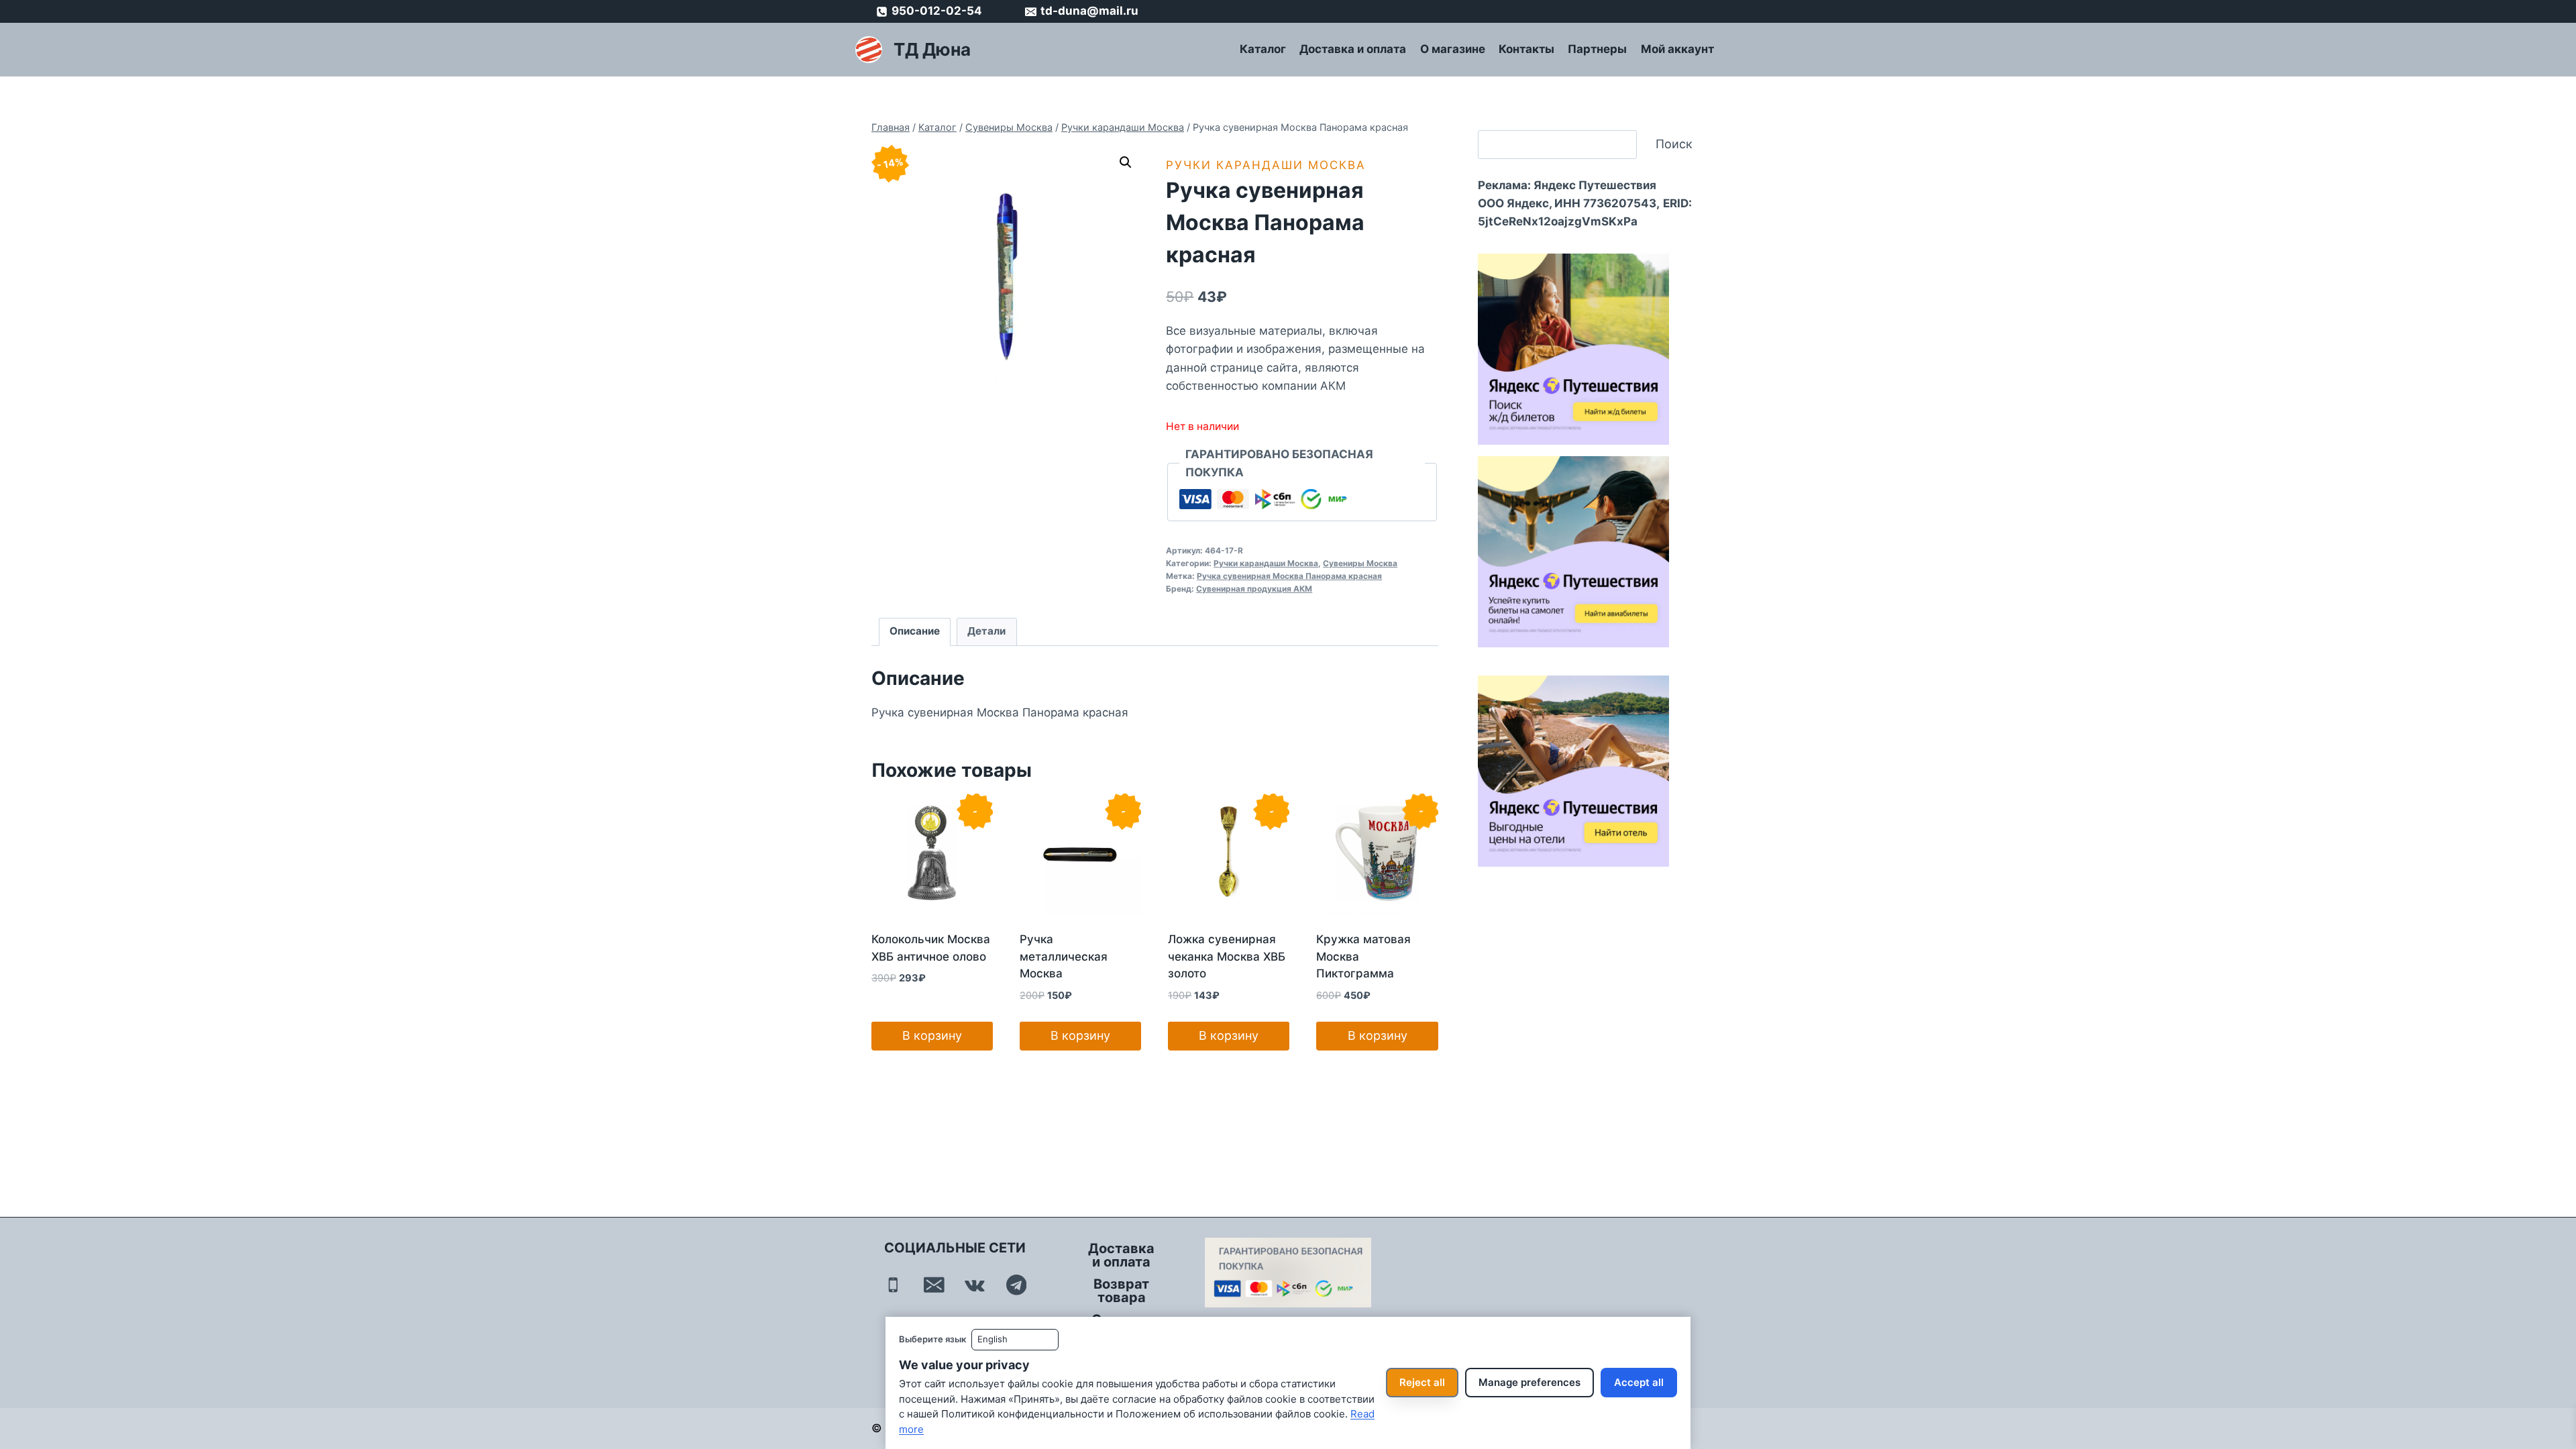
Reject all (1422, 1382)
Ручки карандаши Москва (1266, 165)
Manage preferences (1529, 1382)
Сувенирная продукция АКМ (1254, 589)
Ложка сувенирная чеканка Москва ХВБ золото (1227, 956)
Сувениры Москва (1360, 563)
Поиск (1674, 144)
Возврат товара (1121, 1291)
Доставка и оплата (1353, 49)
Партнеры (1597, 49)
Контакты (1526, 49)
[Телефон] (893, 1285)
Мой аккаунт (1677, 49)
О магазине (1453, 49)
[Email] (934, 1285)
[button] (1126, 162)
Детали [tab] (986, 631)
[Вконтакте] (975, 1285)
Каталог (1263, 49)
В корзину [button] (932, 1035)
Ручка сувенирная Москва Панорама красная (1289, 576)
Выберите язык (932, 1339)
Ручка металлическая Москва (1064, 956)
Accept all (1639, 1382)
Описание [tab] (915, 631)
